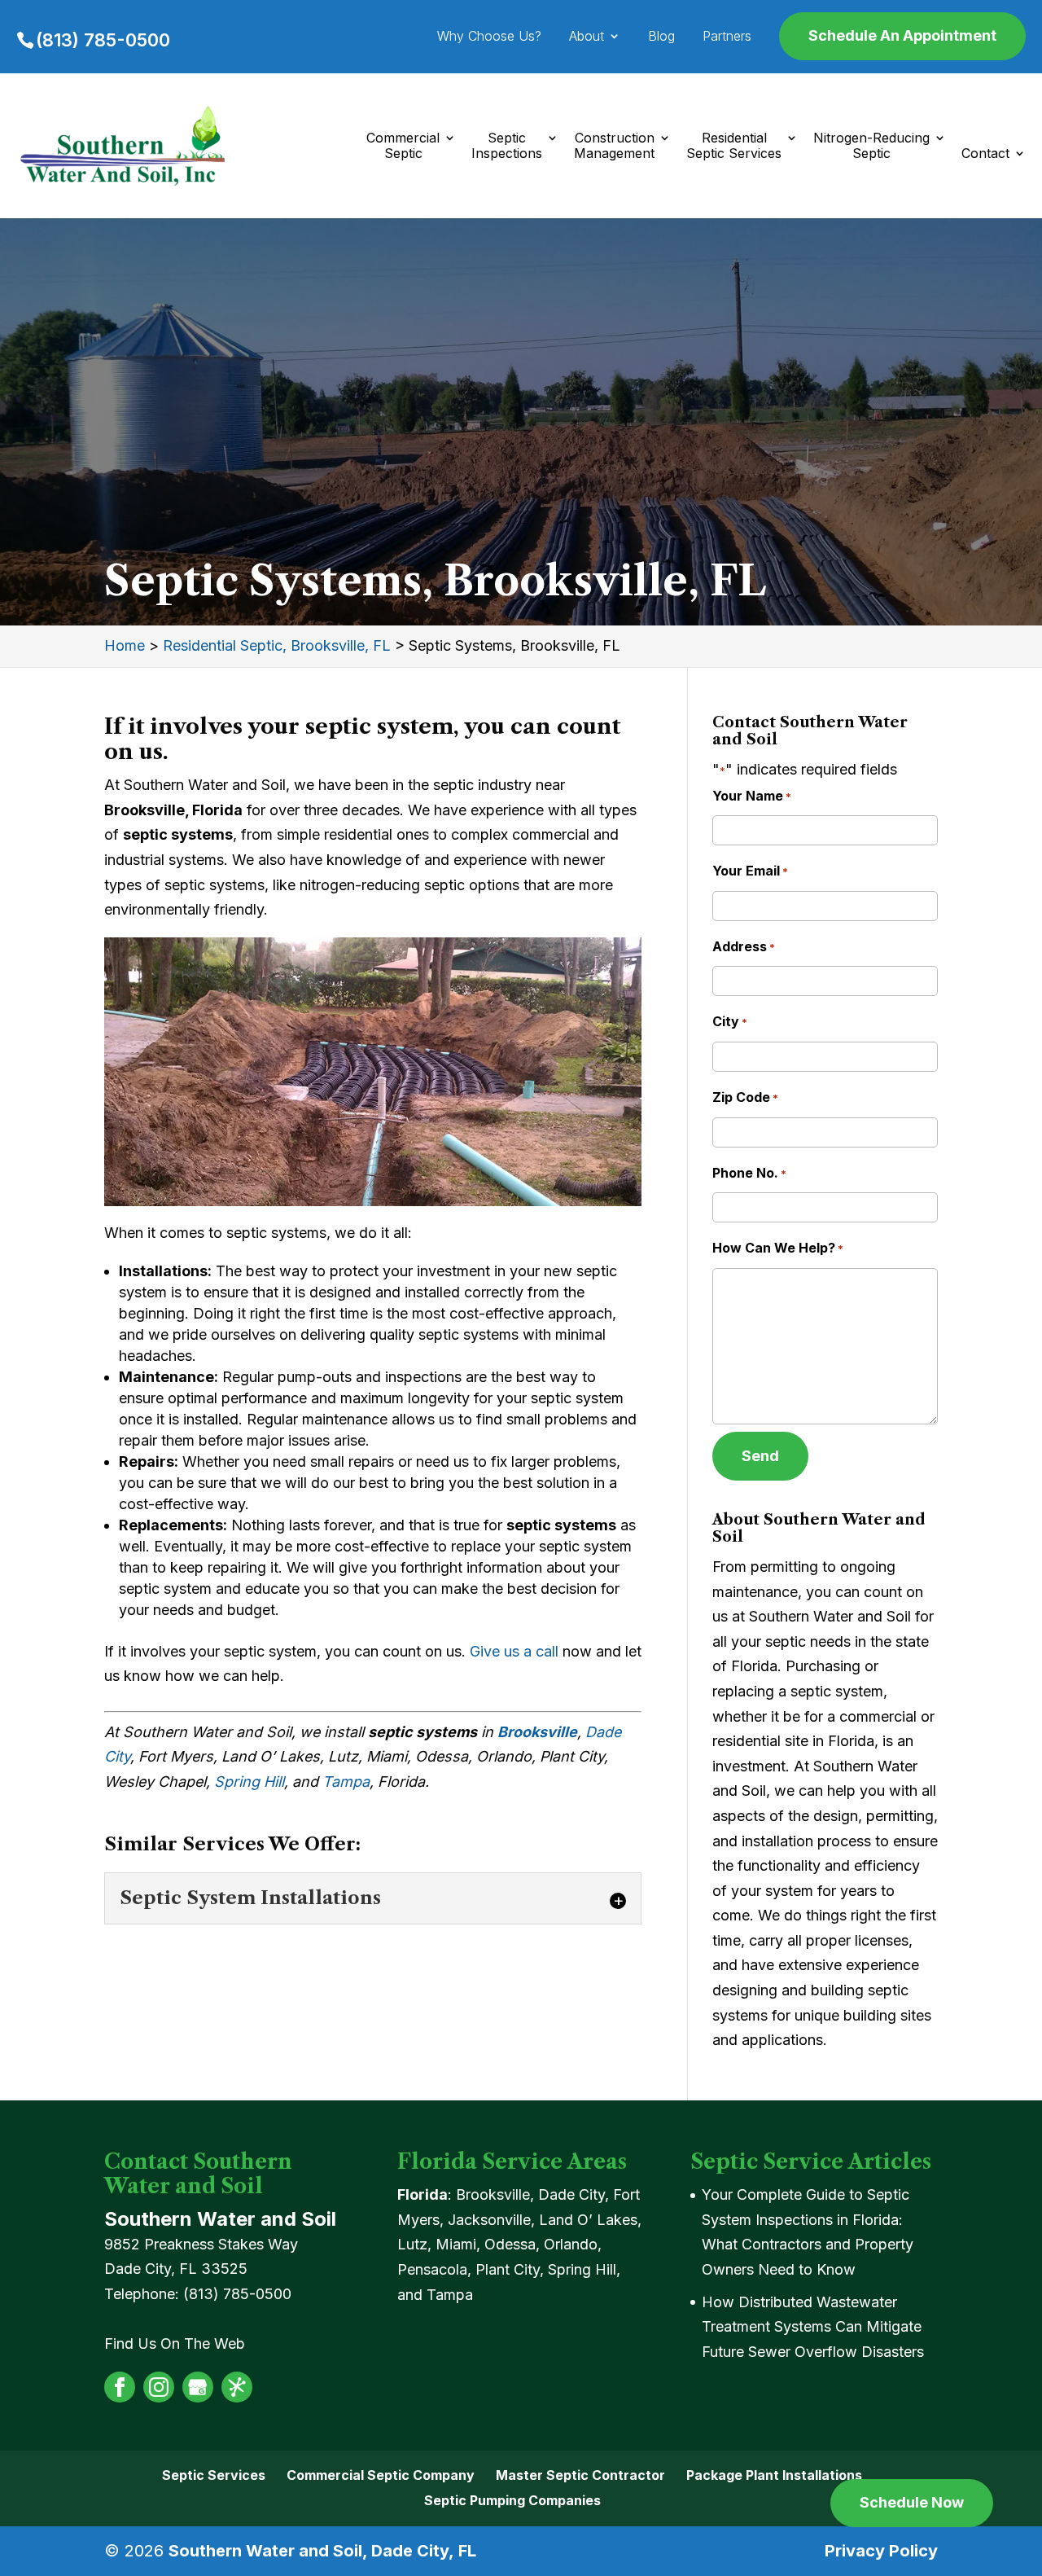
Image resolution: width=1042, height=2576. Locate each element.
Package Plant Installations (774, 2475)
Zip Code (745, 1097)
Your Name (752, 796)
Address (744, 946)
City (730, 1021)
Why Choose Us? (489, 37)
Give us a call (514, 1651)
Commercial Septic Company (381, 2475)
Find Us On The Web (175, 2343)
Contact (985, 154)
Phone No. (749, 1173)
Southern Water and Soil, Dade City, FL (322, 2551)
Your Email (750, 871)
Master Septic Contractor (580, 2475)
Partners (727, 37)
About (587, 37)
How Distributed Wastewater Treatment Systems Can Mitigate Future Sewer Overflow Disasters (813, 2327)
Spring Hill (249, 1782)
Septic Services (214, 2475)
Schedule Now (912, 2502)
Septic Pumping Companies (512, 2500)
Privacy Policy (881, 2551)
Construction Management (614, 146)
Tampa (346, 1782)
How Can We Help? (778, 1248)
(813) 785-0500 (103, 40)
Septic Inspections (507, 146)
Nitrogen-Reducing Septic (871, 146)
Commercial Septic (403, 146)
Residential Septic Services (734, 146)
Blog (661, 37)
